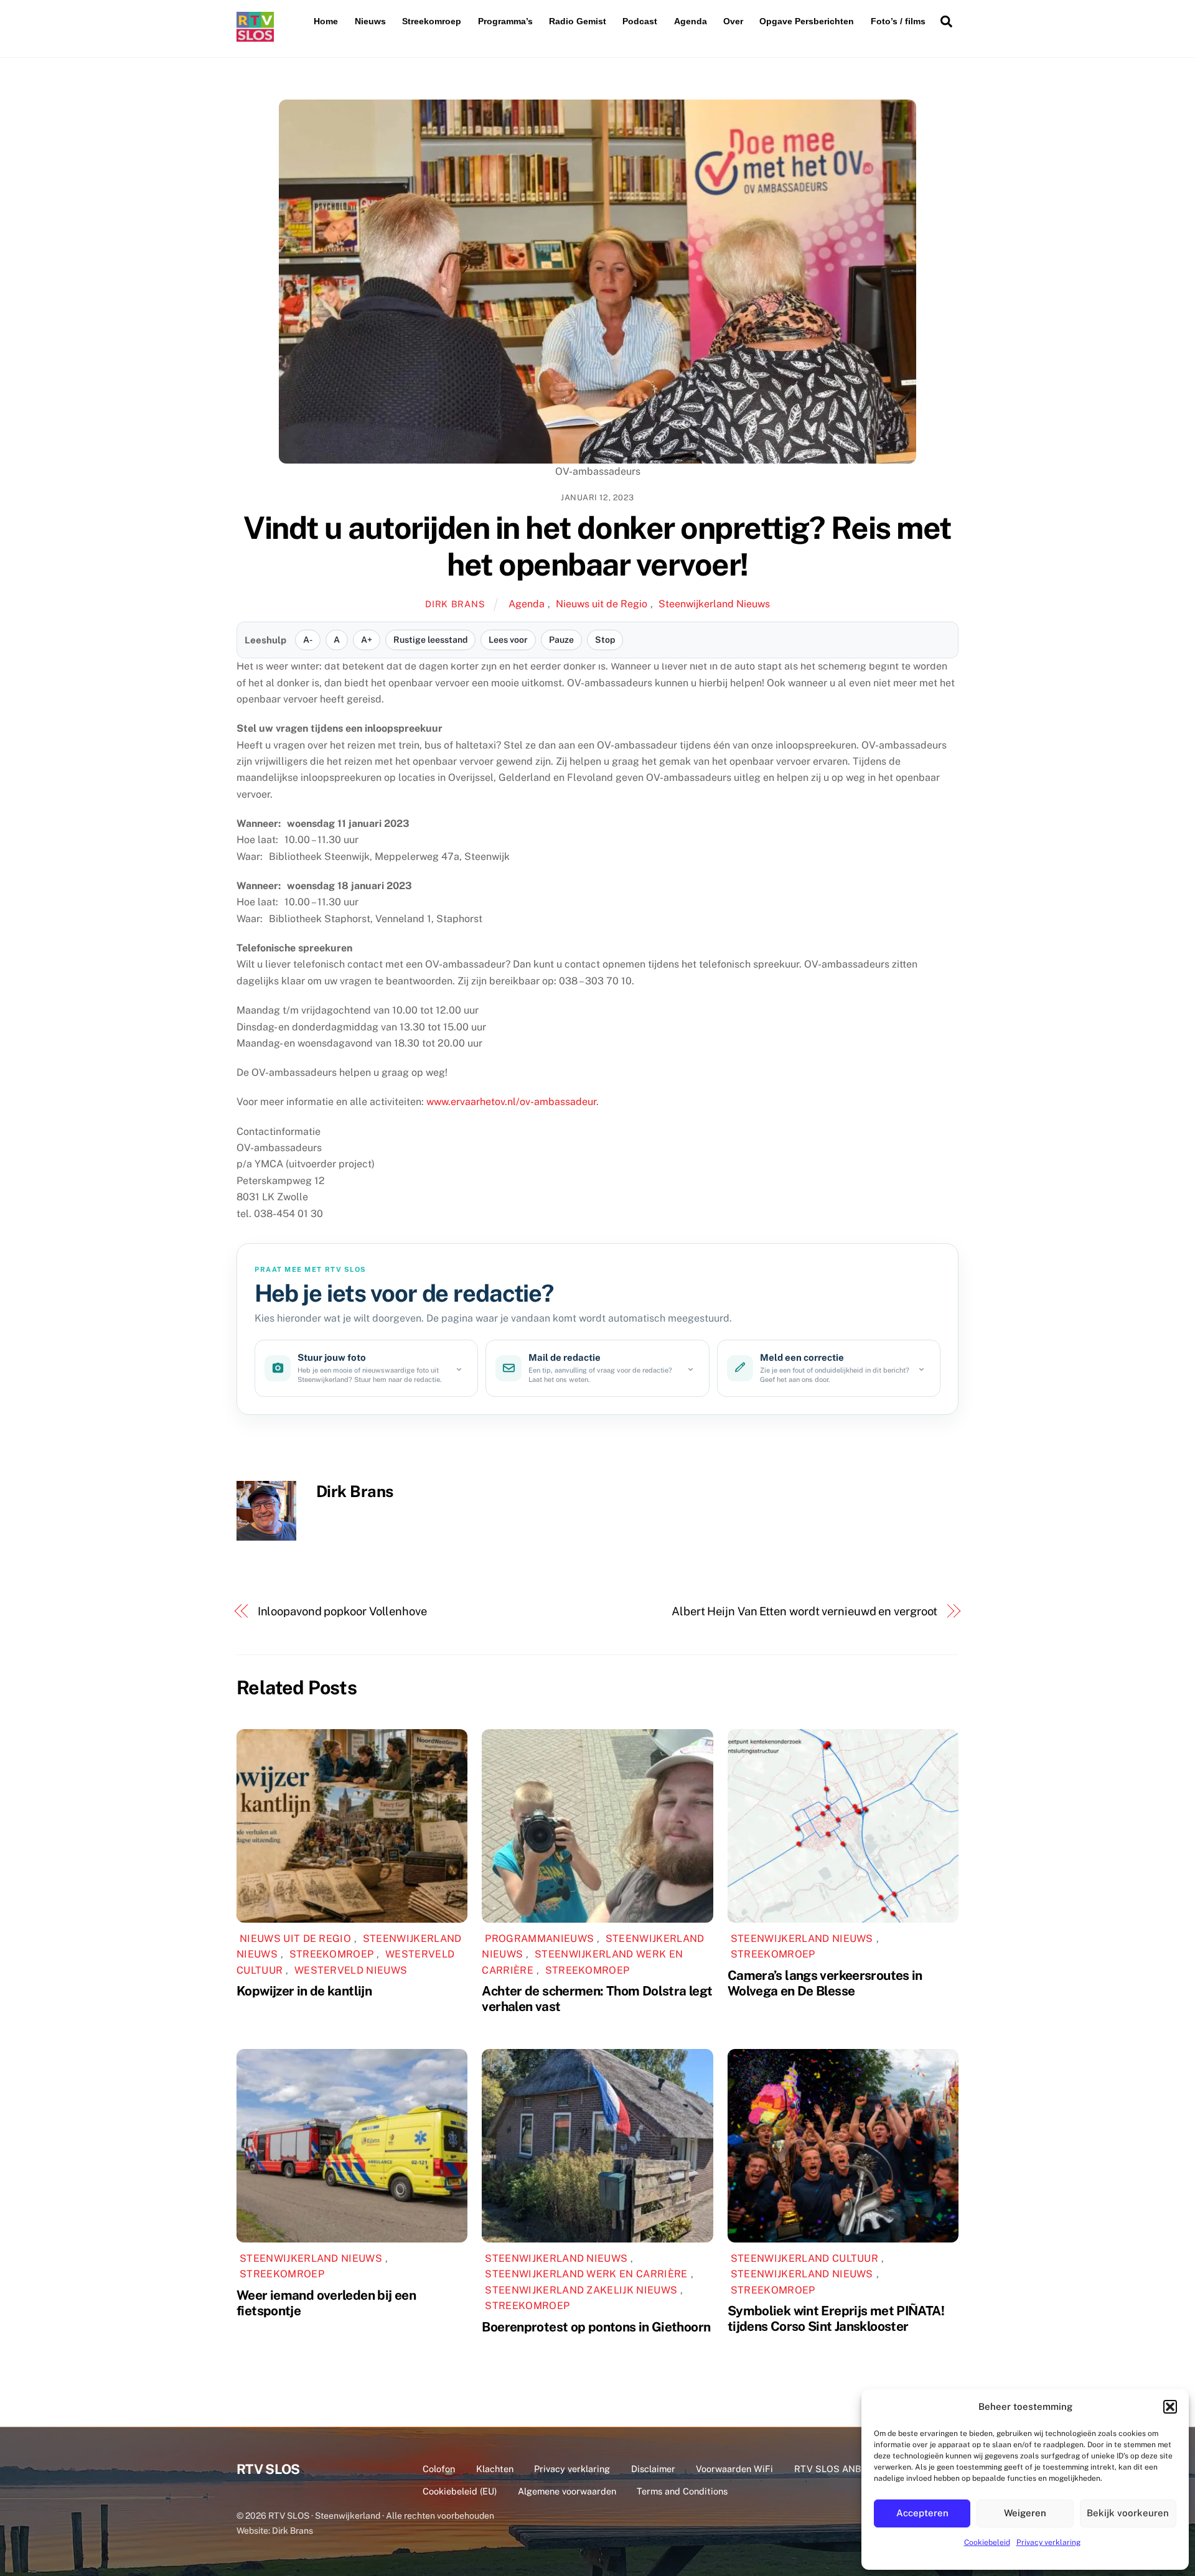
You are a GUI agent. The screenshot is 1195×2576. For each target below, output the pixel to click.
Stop (605, 640)
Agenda (691, 21)
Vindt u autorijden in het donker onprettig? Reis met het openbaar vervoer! (597, 546)
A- (308, 640)
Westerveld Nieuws (351, 1970)
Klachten (495, 2469)
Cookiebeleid (987, 2542)
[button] (1170, 2407)
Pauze (561, 640)
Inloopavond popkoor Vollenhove (342, 1611)
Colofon (439, 2469)
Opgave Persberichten (807, 21)
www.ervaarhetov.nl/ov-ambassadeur (511, 1102)
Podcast (640, 21)
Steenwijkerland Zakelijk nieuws (581, 2290)
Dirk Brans (455, 604)
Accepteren (922, 2513)
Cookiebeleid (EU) (460, 2491)
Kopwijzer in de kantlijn (304, 1991)
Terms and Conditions (682, 2491)
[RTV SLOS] (255, 36)
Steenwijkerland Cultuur (804, 2258)
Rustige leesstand (430, 640)
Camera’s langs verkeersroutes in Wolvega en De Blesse (825, 1983)
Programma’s (505, 21)
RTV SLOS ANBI (829, 2469)
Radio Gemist (578, 21)
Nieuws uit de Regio (602, 604)
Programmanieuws (539, 1939)
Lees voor (508, 640)
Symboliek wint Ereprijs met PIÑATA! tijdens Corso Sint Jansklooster (836, 2318)
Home (326, 21)
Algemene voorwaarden (567, 2491)
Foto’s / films (898, 21)
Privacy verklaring (1048, 2542)
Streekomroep (432, 21)
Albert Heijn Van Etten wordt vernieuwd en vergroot (804, 1611)
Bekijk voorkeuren (1128, 2513)
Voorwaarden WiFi (734, 2469)
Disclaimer (653, 2469)
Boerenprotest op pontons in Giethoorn (596, 2327)
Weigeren (1025, 2513)
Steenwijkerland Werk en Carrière (586, 2274)
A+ (367, 640)
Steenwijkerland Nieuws (714, 604)
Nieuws (370, 21)
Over (733, 21)
